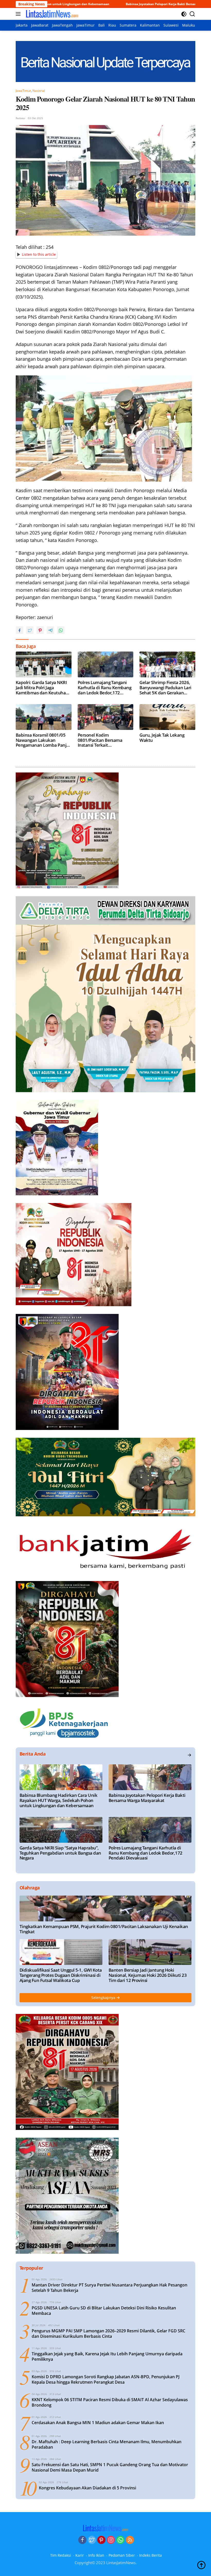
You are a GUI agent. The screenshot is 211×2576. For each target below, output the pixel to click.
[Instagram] (111, 2540)
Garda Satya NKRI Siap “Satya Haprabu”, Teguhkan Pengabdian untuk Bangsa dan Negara (60, 1853)
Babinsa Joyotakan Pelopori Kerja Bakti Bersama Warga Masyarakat (93, 4)
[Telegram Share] (50, 630)
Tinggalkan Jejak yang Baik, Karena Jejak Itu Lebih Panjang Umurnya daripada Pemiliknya (107, 2357)
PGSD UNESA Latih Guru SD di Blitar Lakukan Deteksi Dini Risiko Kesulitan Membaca (104, 2311)
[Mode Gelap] (184, 14)
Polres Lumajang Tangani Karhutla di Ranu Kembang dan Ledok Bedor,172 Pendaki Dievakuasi (105, 688)
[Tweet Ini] (30, 630)
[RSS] (130, 2540)
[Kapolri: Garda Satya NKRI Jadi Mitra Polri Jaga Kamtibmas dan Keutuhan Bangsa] (44, 664)
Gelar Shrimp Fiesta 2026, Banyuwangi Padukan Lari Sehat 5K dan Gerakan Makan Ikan (165, 688)
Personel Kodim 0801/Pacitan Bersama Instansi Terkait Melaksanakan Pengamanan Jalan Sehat (103, 740)
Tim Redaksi (61, 2555)
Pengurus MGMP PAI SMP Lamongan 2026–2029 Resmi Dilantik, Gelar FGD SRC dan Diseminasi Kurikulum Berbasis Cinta (108, 2334)
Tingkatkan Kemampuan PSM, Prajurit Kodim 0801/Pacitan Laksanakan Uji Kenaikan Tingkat (104, 1929)
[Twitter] (92, 2540)
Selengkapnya (104, 1998)
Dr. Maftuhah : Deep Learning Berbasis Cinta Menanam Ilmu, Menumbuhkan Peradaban (107, 2445)
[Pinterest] (101, 2540)
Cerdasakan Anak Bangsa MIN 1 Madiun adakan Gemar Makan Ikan (98, 2423)
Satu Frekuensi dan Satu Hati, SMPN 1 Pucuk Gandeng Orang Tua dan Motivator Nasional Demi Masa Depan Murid (110, 2467)
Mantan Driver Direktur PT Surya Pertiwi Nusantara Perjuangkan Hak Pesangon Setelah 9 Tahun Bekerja (109, 2288)
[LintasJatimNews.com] (51, 14)
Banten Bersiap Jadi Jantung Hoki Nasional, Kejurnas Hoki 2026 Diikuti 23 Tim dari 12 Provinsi (148, 1975)
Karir (80, 2555)
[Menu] (19, 14)
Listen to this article (39, 254)
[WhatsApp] (120, 2540)
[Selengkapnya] (189, 1755)
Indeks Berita (151, 2555)
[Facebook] (82, 2540)
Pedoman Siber (122, 2555)
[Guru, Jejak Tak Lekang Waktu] (167, 717)
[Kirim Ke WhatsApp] (61, 630)
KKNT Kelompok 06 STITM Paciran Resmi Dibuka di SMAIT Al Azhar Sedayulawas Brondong (110, 2402)
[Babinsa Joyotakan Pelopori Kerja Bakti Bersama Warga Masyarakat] (150, 1777)
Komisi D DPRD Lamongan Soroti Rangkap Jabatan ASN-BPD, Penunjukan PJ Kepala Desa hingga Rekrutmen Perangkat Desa (106, 2380)
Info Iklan (96, 2555)
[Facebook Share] (20, 630)
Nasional (39, 91)
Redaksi (20, 118)
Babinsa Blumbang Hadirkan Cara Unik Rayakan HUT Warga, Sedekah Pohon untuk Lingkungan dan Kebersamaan (58, 1800)
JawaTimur (23, 91)
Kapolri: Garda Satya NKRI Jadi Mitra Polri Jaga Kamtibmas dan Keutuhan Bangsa (42, 688)
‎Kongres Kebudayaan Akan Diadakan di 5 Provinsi (87, 2488)
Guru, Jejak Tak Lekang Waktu (162, 738)
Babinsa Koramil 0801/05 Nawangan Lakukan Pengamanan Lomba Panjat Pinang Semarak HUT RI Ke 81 (43, 740)
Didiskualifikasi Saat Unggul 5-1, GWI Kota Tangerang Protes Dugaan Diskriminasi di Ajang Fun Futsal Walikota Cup (61, 1975)
